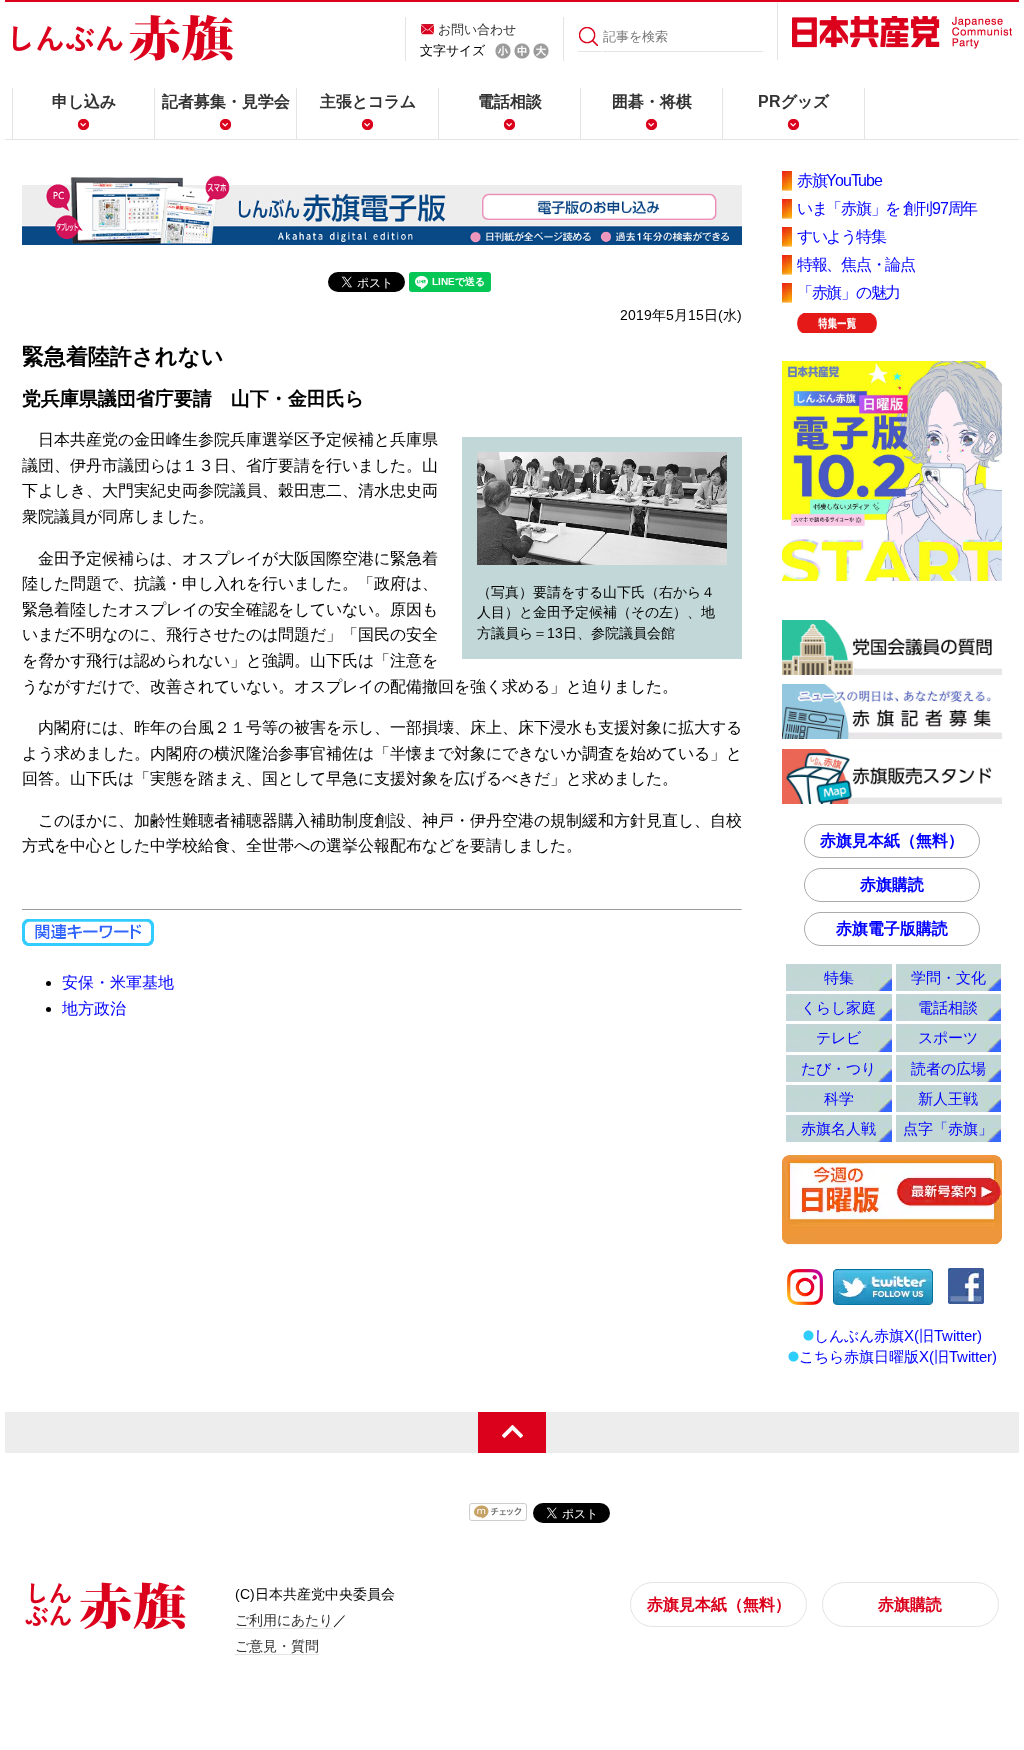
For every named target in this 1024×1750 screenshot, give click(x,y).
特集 (839, 977)
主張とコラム (368, 101)
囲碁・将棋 (652, 101)
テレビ (838, 1037)
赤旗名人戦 (838, 1128)
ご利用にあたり (284, 1620)
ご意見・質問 (277, 1646)
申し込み (84, 101)
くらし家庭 (838, 1007)
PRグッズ (793, 101)
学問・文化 (948, 977)
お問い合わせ (477, 29)
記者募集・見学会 (226, 101)
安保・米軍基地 (118, 982)
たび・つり (838, 1068)
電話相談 (510, 101)
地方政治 (94, 1008)
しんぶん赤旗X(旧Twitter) (898, 1335)
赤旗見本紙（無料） (892, 840)
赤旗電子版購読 (892, 928)
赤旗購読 (892, 884)
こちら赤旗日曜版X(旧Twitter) (898, 1356)
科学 (839, 1098)
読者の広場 (948, 1068)
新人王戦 (948, 1098)
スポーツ (948, 1037)
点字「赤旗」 (948, 1128)
